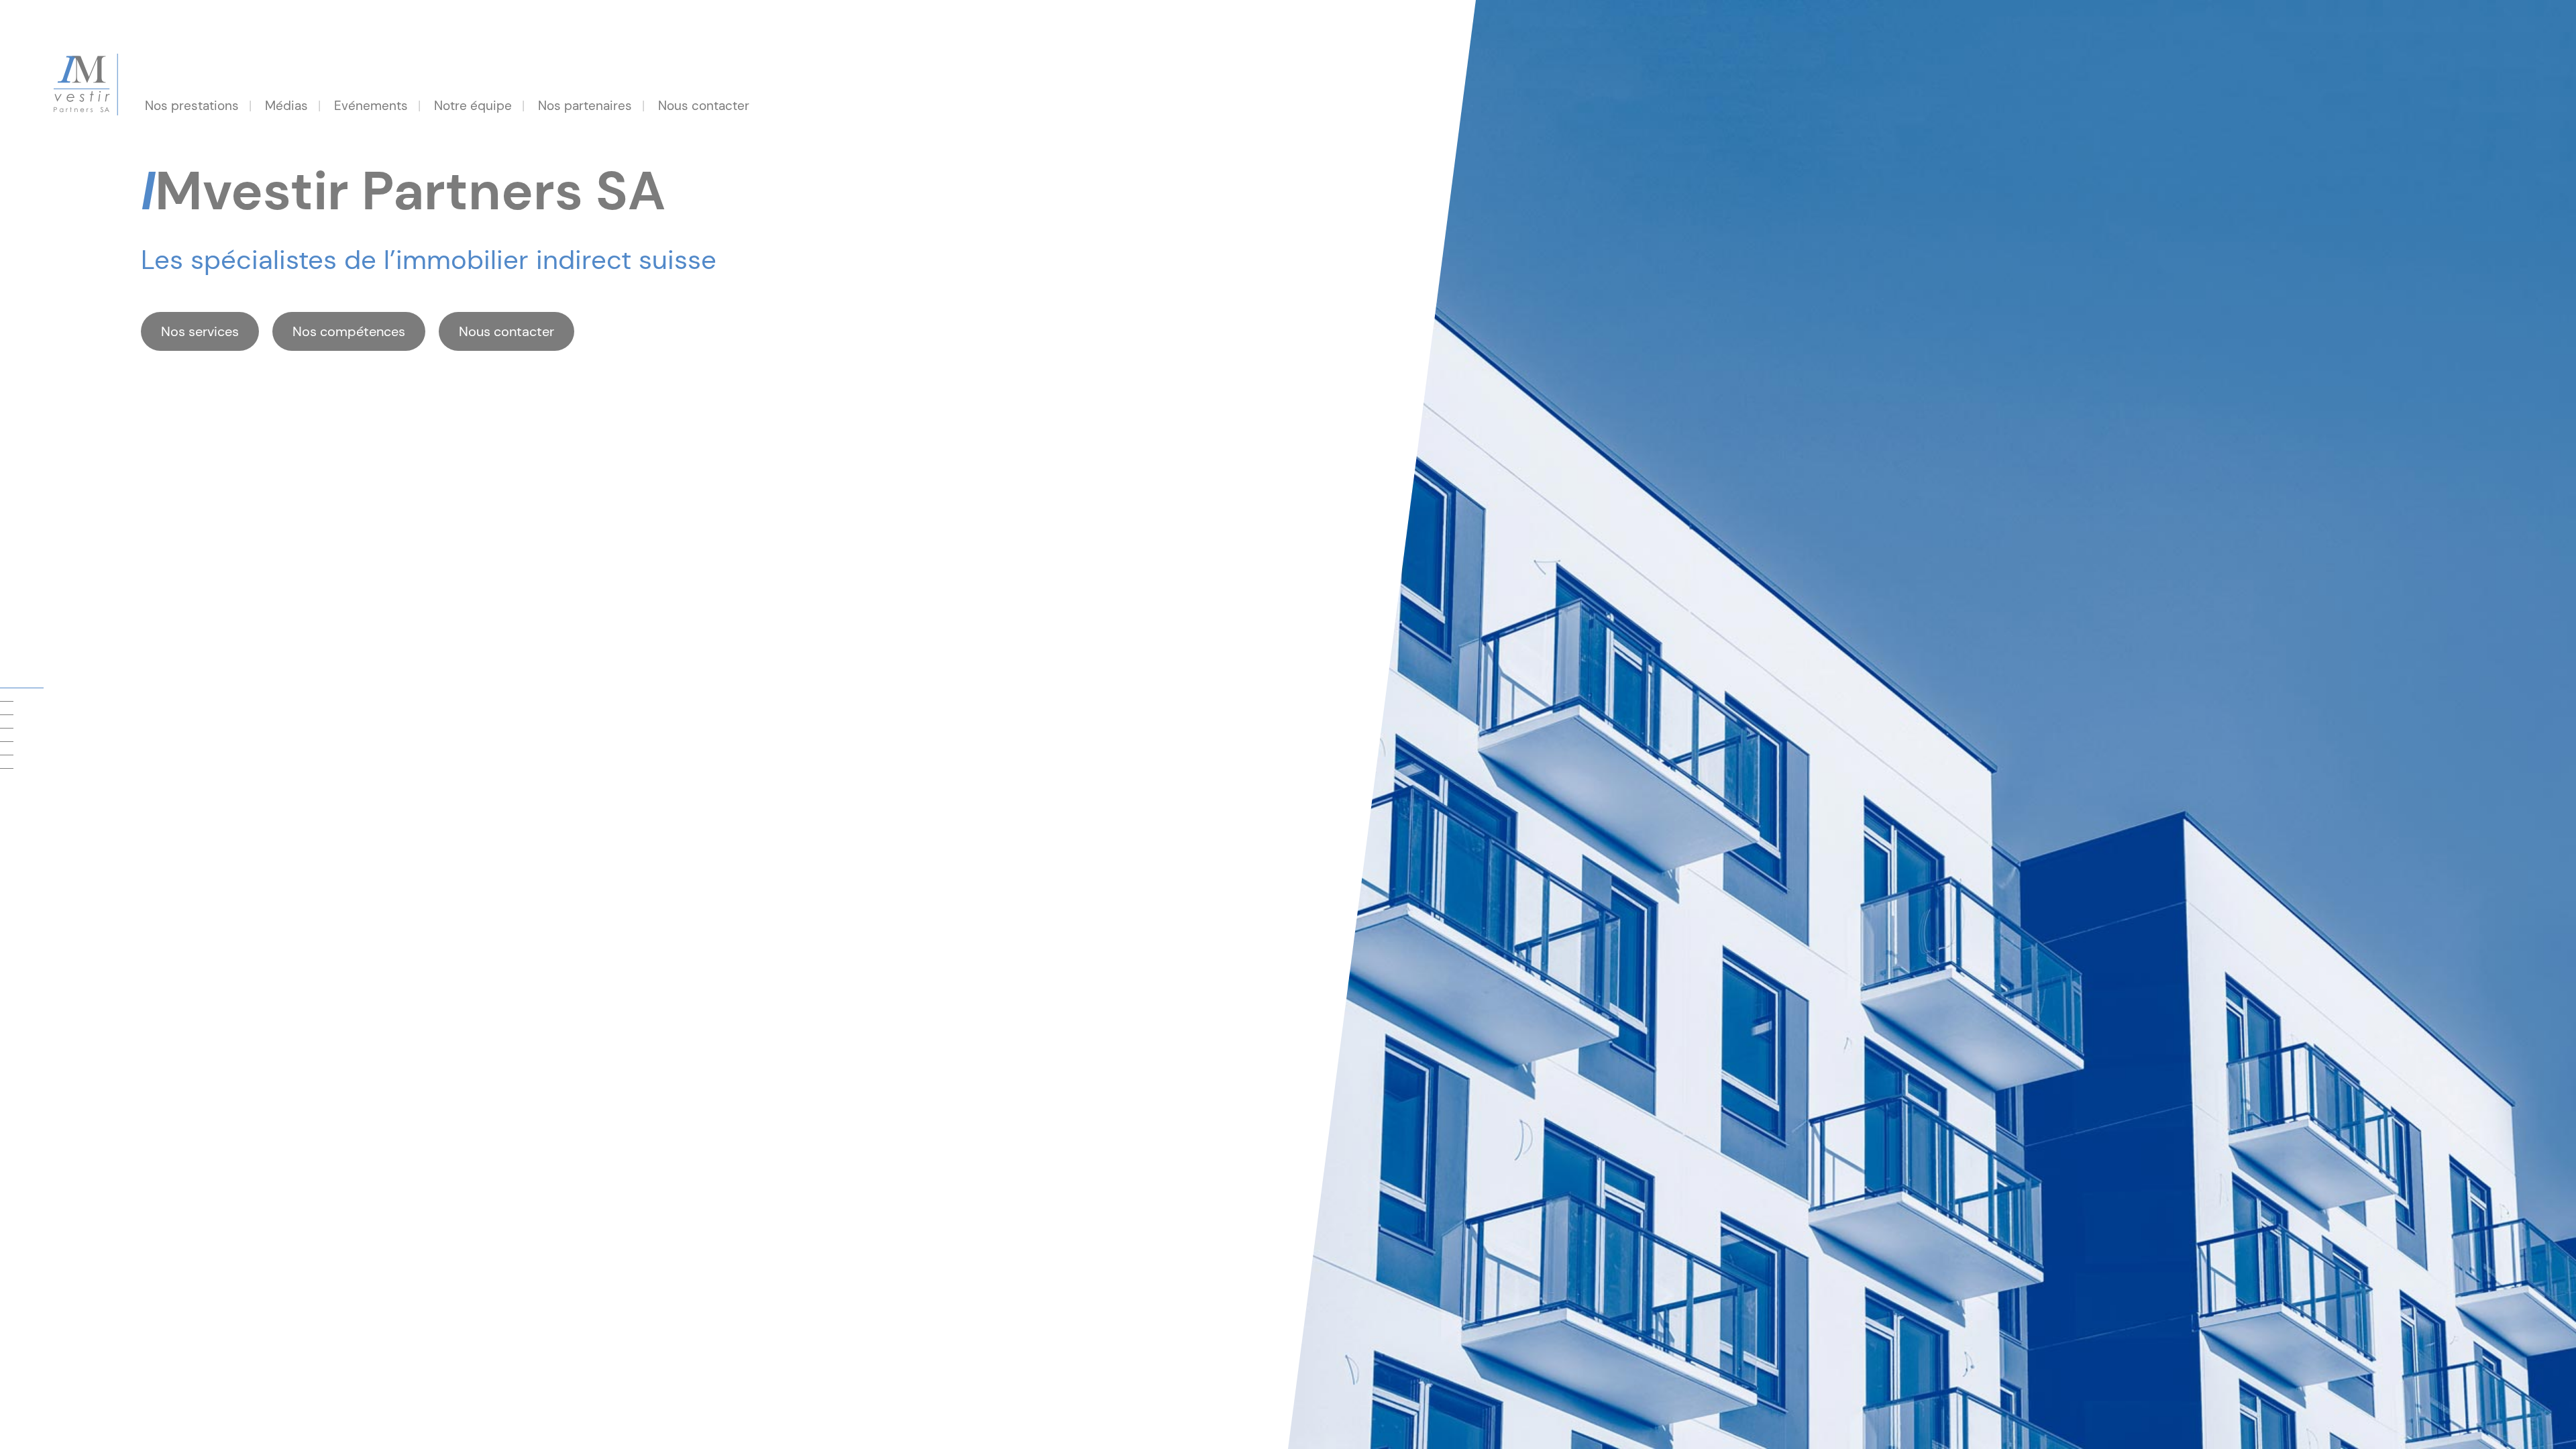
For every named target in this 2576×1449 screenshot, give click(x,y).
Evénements (371, 106)
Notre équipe (473, 106)
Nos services (200, 331)
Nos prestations (192, 106)
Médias (286, 106)
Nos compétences (349, 331)
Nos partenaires (585, 106)
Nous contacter (704, 106)
